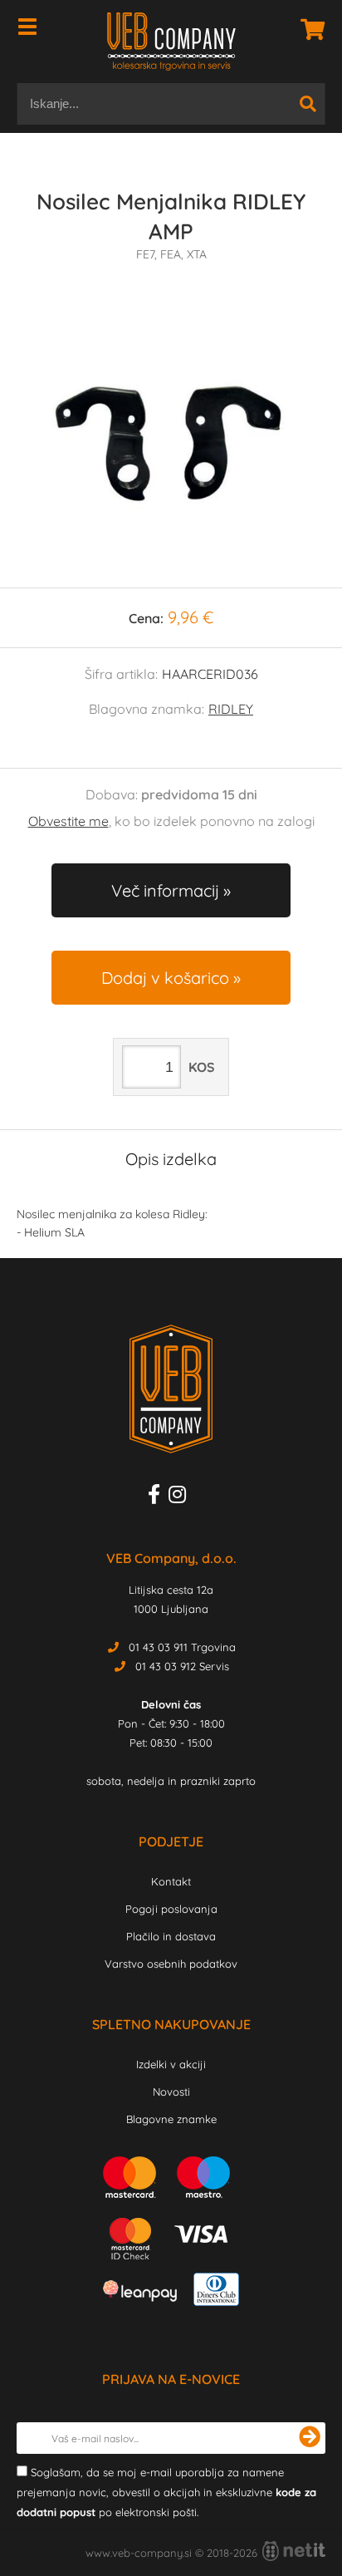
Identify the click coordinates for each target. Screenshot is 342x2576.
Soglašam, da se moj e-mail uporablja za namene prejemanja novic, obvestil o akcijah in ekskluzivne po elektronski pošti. (166, 2492)
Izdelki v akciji (171, 2064)
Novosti (171, 2092)
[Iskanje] (308, 104)
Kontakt (171, 1881)
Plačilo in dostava (171, 1936)
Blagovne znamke (171, 2119)
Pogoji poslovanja (171, 1909)
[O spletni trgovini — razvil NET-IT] (294, 2551)
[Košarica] (308, 29)
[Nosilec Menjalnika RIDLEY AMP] (171, 441)
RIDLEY (231, 709)
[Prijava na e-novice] (310, 2438)
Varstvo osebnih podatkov (171, 1964)
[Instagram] (181, 1497)
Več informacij (165, 890)
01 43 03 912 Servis (182, 1666)
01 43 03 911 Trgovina (182, 1647)
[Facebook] (158, 1497)
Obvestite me (68, 821)
